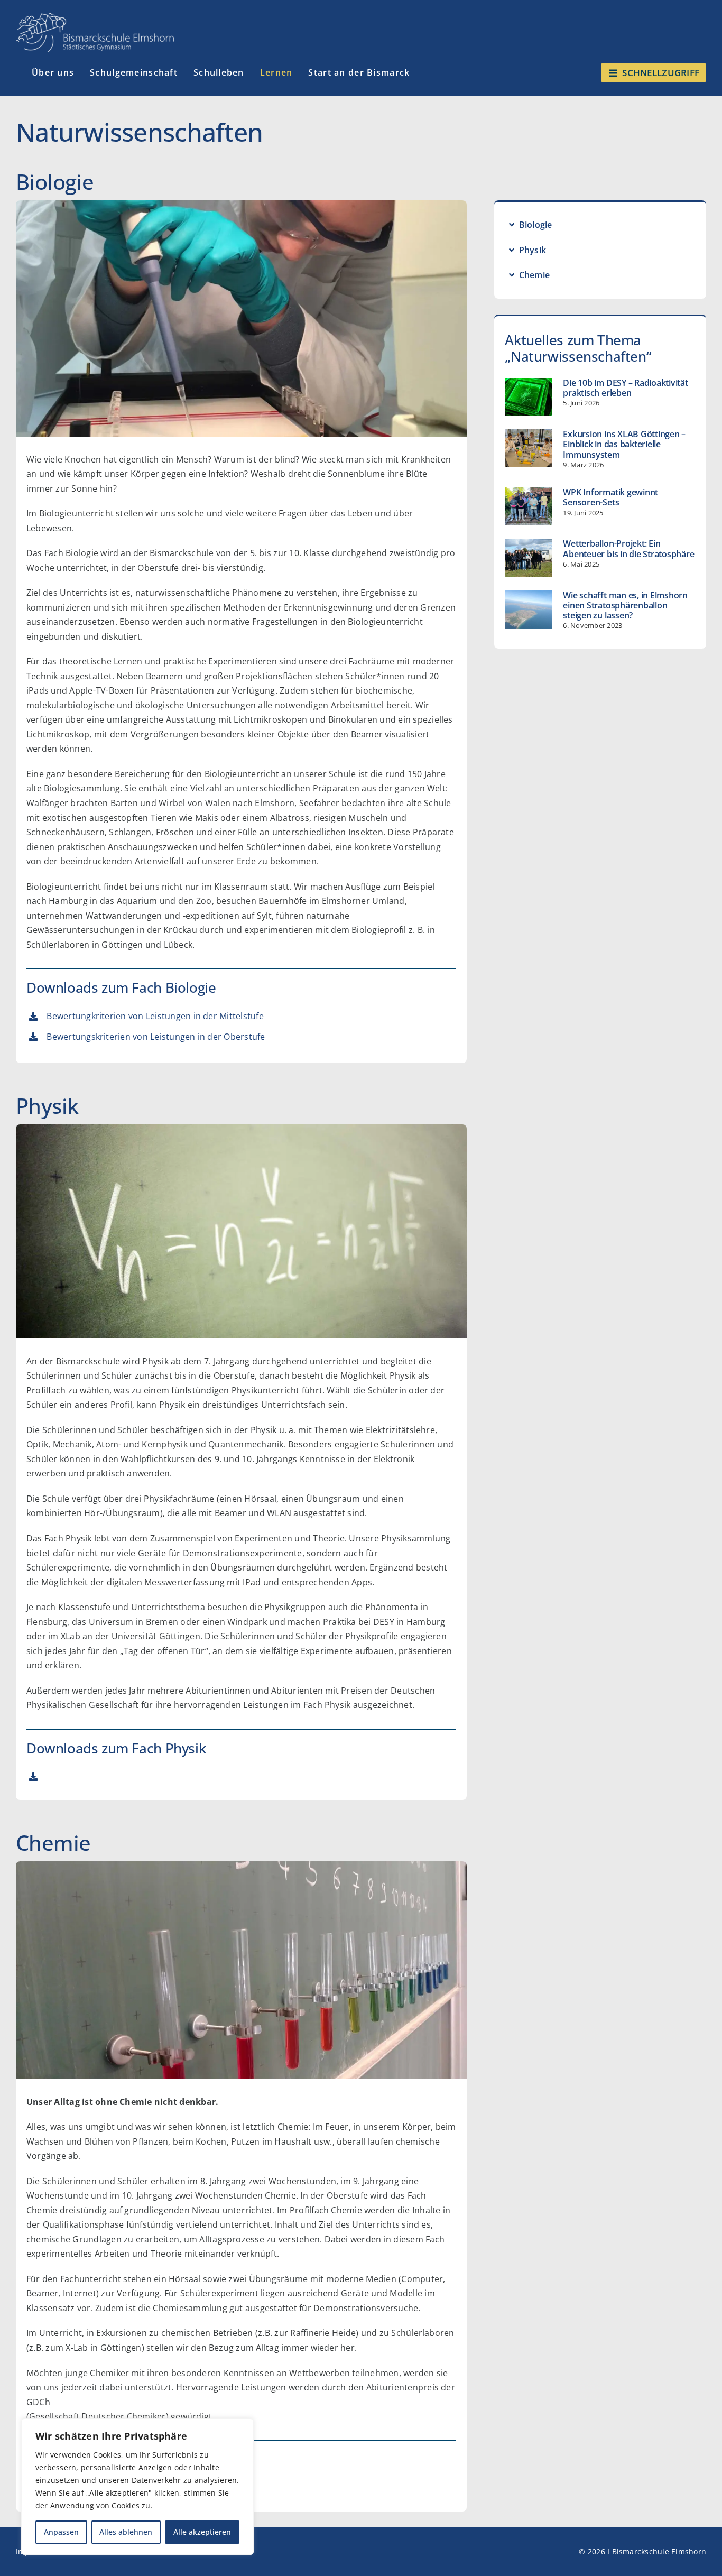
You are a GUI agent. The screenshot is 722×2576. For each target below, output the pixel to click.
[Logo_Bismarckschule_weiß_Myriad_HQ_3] (95, 17)
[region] (137, 2487)
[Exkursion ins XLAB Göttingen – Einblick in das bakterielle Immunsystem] (529, 448)
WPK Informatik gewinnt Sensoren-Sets (610, 497)
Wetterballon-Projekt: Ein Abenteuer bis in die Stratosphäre (628, 548)
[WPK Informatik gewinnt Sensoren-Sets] (529, 506)
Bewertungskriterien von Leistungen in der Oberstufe (156, 1037)
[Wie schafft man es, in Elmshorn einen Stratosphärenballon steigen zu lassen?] (529, 610)
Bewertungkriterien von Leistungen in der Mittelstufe (155, 1016)
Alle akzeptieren (202, 2532)
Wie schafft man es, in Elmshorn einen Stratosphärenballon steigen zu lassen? (625, 605)
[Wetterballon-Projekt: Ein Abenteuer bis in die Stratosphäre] (529, 558)
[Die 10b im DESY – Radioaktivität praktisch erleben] (529, 397)
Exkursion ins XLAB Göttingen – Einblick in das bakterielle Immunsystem (624, 444)
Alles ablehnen (126, 2532)
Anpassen (61, 2532)
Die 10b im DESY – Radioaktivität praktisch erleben (625, 388)
